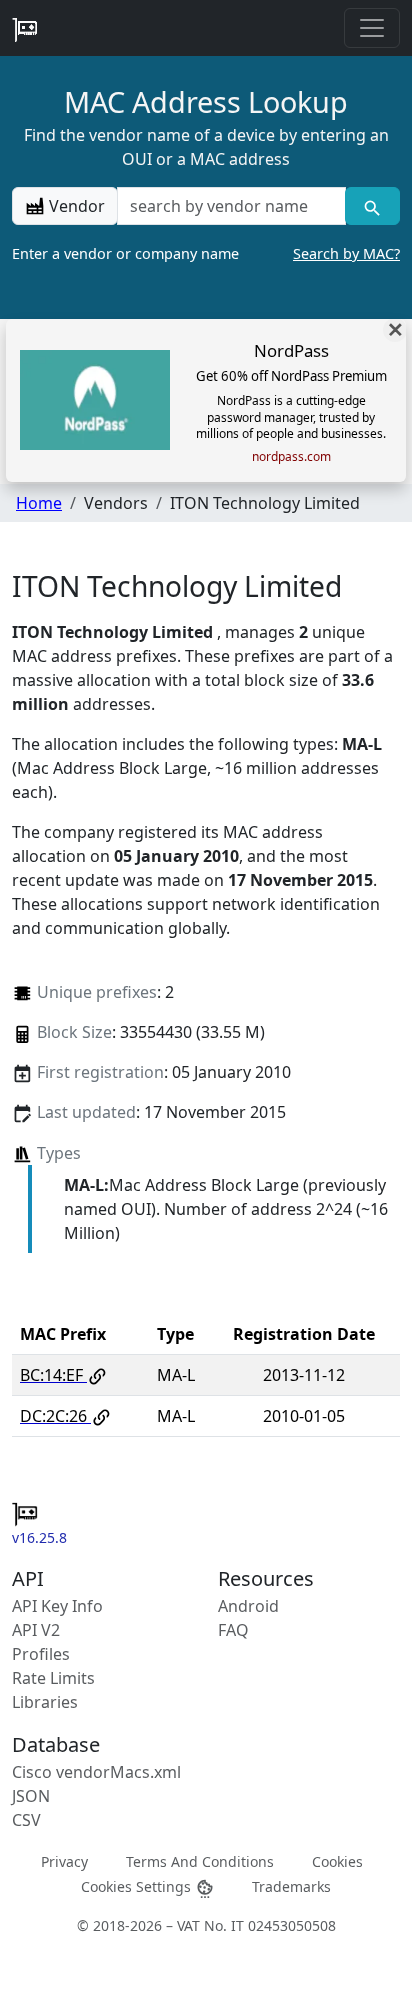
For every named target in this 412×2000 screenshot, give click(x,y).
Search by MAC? (346, 253)
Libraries (45, 1702)
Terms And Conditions (200, 1860)
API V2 (36, 1630)
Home (39, 503)
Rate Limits (53, 1678)
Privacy (64, 1860)
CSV (26, 1820)
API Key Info (57, 1606)
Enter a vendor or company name (206, 253)
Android (248, 1606)
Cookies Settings (138, 1886)
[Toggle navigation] (372, 28)
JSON (31, 1796)
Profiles (41, 1654)
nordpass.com (291, 457)
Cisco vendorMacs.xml (96, 1772)
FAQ (233, 1630)
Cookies (337, 1860)
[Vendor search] (372, 206)
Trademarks (291, 1886)
